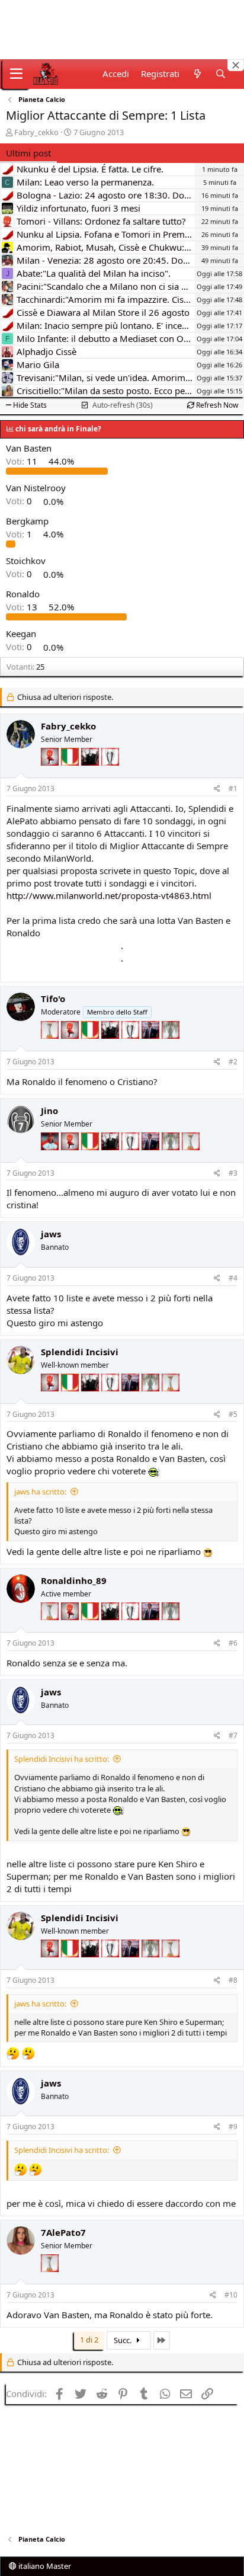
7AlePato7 (63, 2232)
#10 (231, 2295)
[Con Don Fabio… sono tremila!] (152, 1047)
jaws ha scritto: (40, 1492)
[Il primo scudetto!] (71, 774)
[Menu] (16, 74)
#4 (233, 1278)
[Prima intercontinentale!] (51, 1047)
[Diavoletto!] (51, 774)
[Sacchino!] (51, 1159)
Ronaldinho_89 (74, 1580)
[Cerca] (221, 74)
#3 (233, 1173)
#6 (233, 1643)
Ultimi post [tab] (28, 153)
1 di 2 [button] (89, 2340)
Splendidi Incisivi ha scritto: (62, 1759)
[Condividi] (217, 789)
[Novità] (197, 74)
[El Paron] (91, 774)
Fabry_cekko (36, 132)
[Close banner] (236, 65)
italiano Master (44, 2566)
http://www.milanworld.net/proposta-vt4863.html (109, 895)
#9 (233, 2127)
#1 (233, 788)
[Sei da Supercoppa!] (171, 1047)
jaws (51, 1234)
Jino (49, 1111)
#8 (233, 1980)
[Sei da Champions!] (110, 774)
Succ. (123, 2340)
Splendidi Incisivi (80, 1352)
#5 (233, 1414)
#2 (233, 1062)
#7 (233, 1735)
